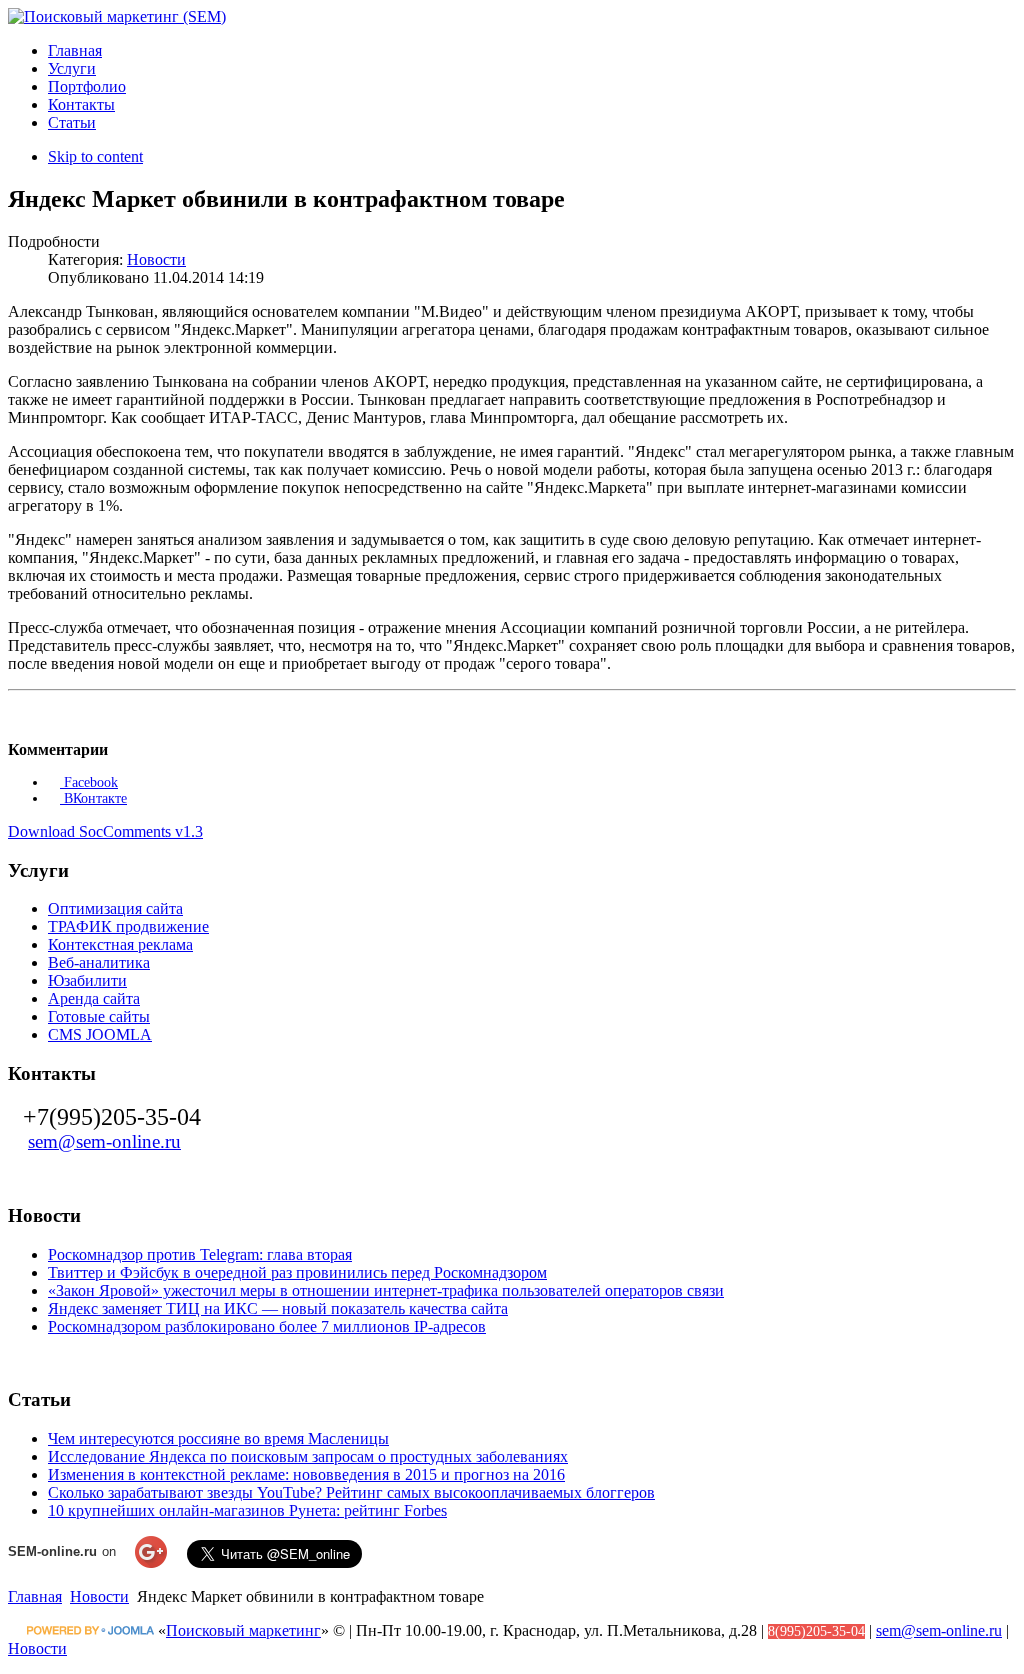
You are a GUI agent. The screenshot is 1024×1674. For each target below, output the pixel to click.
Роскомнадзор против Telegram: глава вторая (200, 1254)
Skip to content (95, 156)
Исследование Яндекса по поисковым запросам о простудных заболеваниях (308, 1456)
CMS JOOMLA (100, 1034)
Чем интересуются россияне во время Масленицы (218, 1438)
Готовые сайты (99, 1016)
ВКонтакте (93, 798)
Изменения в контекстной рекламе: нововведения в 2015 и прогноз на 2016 (306, 1474)
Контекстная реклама (120, 944)
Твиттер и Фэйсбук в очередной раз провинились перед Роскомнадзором (297, 1272)
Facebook (89, 782)
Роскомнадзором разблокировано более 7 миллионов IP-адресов (267, 1326)
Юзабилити (87, 980)
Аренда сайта (94, 998)
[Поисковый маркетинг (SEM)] (117, 16)
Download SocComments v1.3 (105, 831)
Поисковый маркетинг (243, 1630)
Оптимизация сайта (115, 908)
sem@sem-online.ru (104, 1141)
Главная (35, 1596)
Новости (156, 259)
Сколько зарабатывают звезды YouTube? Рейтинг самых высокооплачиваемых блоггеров (351, 1492)
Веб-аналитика (99, 962)
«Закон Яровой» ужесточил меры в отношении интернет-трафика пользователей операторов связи (386, 1290)
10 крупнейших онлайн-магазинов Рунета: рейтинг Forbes (247, 1510)
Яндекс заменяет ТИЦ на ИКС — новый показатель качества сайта (278, 1308)
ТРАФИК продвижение (128, 926)
